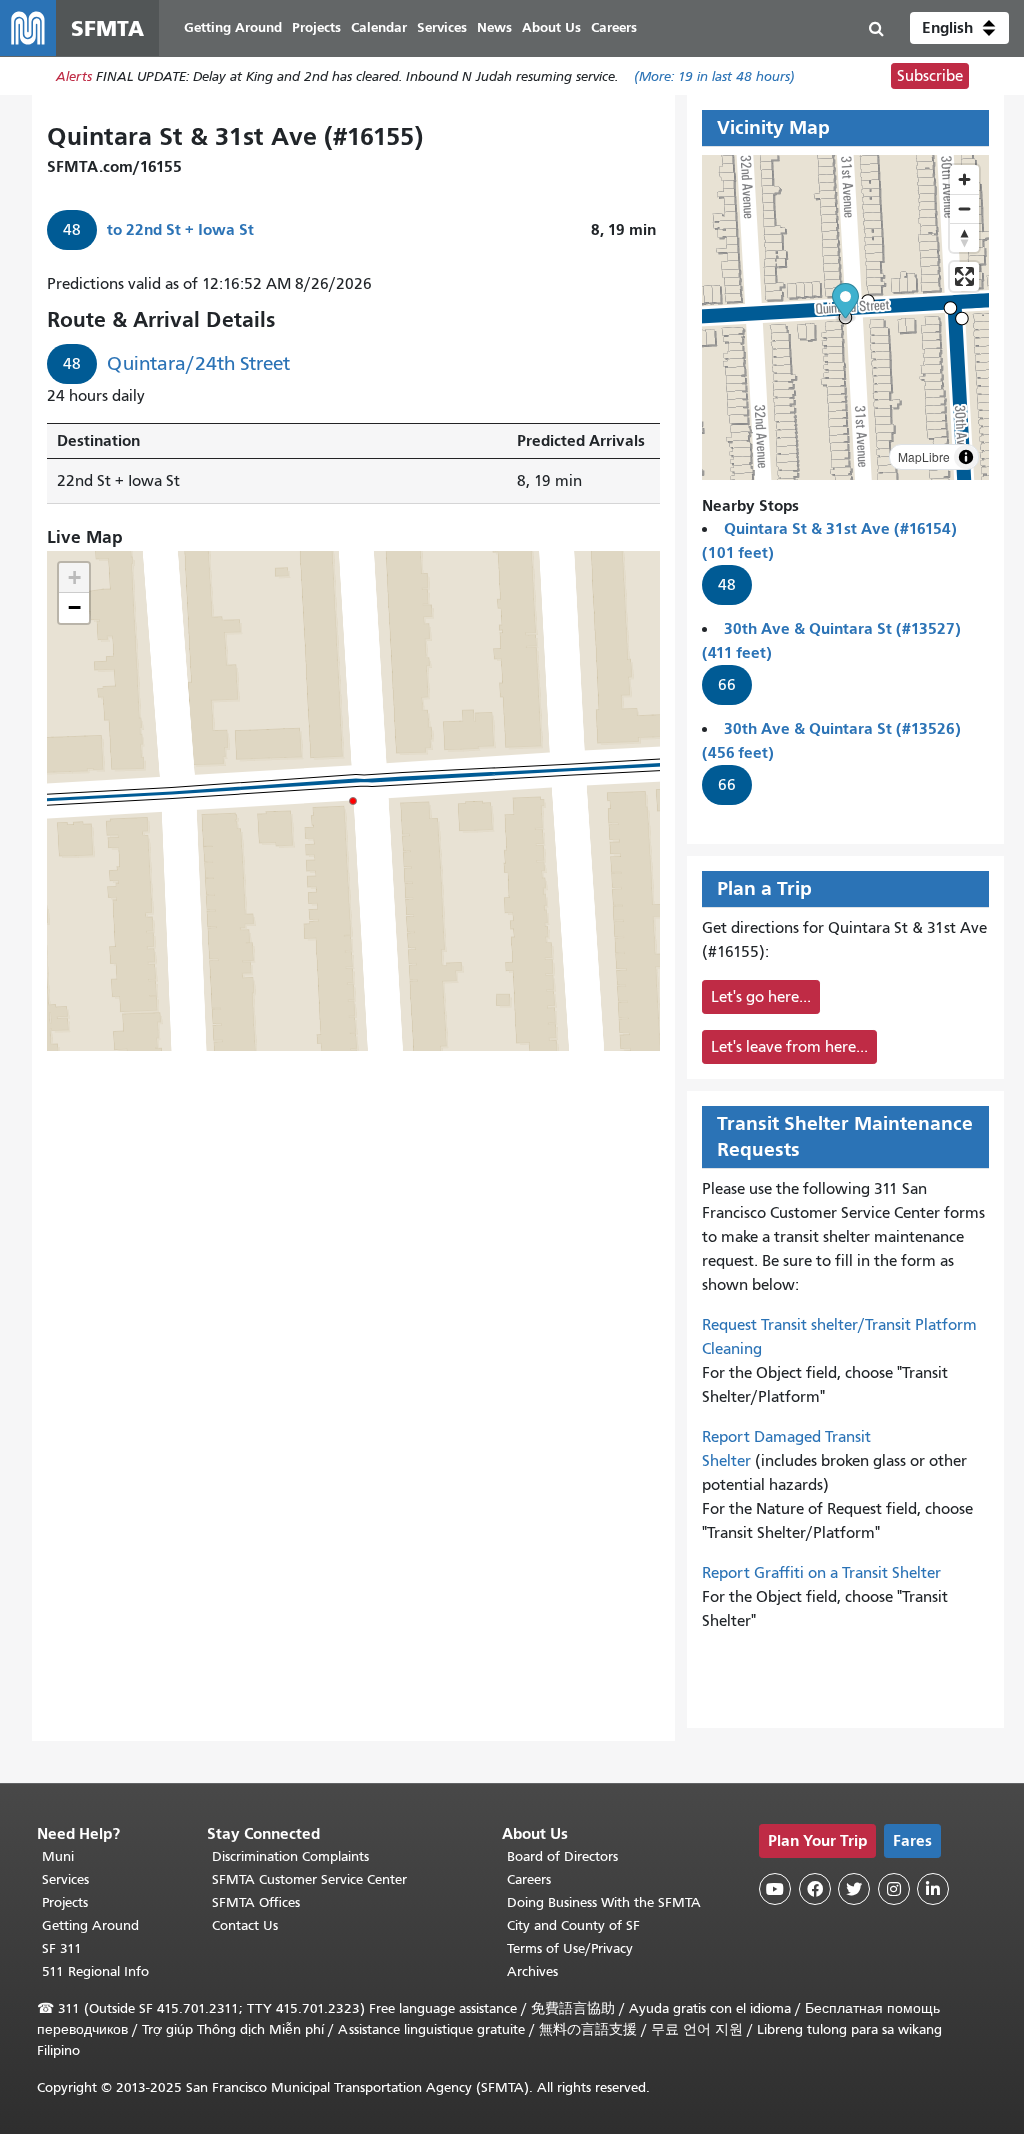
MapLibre (924, 456)
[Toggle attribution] (966, 457)
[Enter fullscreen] (964, 276)
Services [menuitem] (442, 27)
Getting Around (90, 1925)
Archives (532, 1971)
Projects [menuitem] (316, 27)
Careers (529, 1879)
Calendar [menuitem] (379, 27)
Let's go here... (761, 997)
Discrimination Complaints (290, 1856)
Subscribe (930, 76)
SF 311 (62, 1948)
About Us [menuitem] (551, 27)
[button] (959, 28)
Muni (58, 1856)
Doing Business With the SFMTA (604, 1902)
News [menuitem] (494, 27)
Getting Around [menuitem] (233, 27)
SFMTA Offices (256, 1902)
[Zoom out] (964, 208)
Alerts (74, 76)
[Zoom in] (964, 179)
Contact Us (245, 1925)
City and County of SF (573, 1925)
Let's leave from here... (789, 1047)
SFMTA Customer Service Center (309, 1879)
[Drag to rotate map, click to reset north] (964, 237)
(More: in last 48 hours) (714, 76)
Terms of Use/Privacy (570, 1948)
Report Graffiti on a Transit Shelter (821, 1573)
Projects (65, 1902)
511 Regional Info (95, 1971)
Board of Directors (562, 1856)
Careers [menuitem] (614, 27)
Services (65, 1879)
